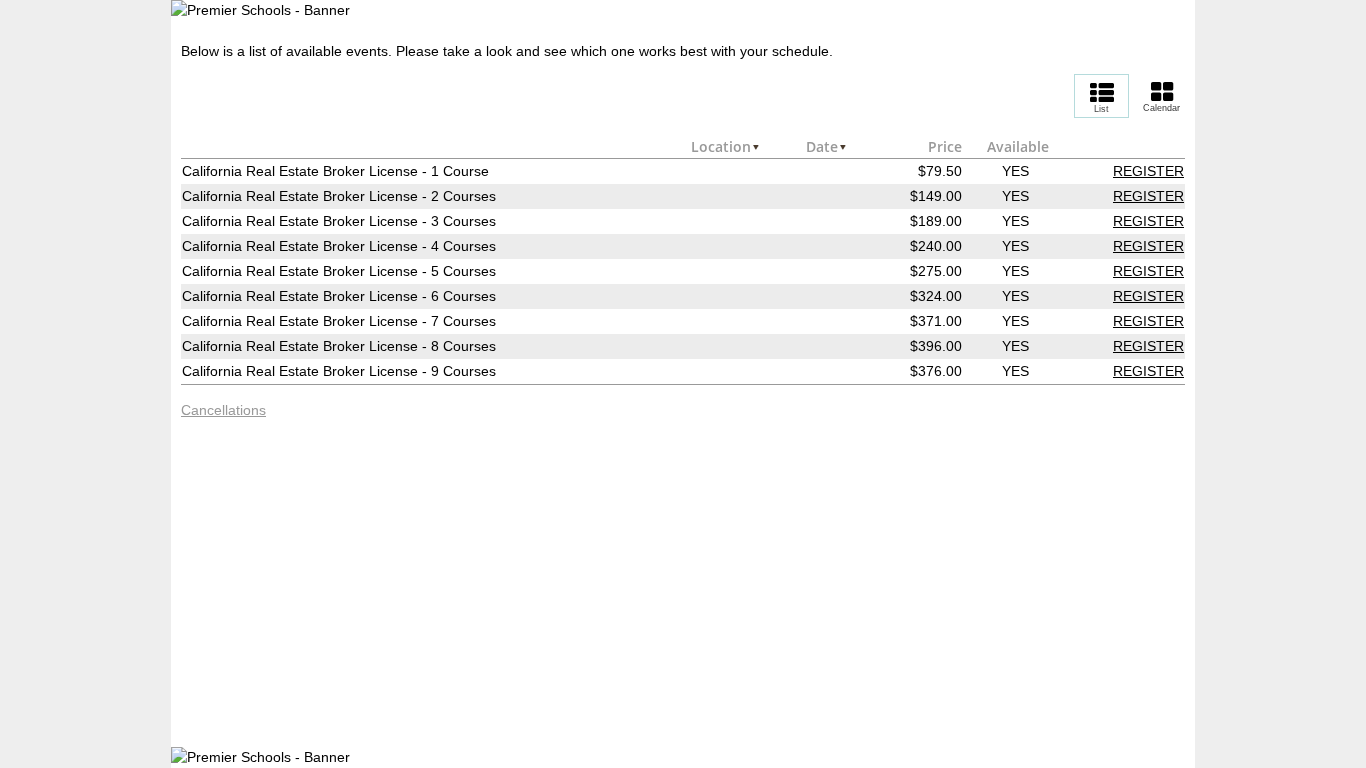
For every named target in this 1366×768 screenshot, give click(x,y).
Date (822, 146)
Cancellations (223, 410)
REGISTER (1148, 171)
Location (721, 146)
